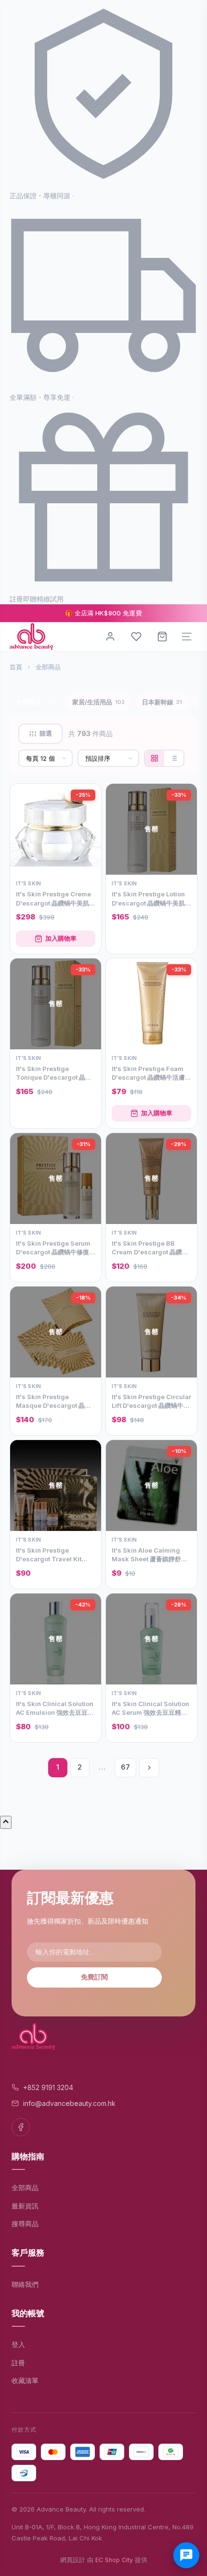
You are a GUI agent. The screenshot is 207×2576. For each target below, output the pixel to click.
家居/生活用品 (98, 702)
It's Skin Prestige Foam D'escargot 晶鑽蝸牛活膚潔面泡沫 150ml (151, 1073)
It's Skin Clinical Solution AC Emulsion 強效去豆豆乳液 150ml (55, 1708)
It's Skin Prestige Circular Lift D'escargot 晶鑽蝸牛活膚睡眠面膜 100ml (151, 1401)
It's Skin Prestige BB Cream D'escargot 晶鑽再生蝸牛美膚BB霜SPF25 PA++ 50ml (150, 1248)
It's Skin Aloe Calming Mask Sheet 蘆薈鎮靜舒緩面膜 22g (149, 1555)
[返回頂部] (6, 1822)
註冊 (18, 2363)
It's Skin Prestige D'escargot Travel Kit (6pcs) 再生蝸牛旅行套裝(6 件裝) (55, 1555)
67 (125, 1767)
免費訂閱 (94, 1977)
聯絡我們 (25, 2284)
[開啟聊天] (186, 2555)
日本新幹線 (162, 702)
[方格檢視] (155, 758)
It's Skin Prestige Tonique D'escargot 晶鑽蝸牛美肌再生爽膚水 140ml (54, 1073)
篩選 (46, 733)
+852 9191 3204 (48, 2087)
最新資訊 (25, 2206)
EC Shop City (114, 2560)
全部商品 (36, 702)
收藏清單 (25, 2380)
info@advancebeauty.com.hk (69, 2103)
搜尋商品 (25, 2224)
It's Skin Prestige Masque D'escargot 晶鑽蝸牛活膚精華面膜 (53, 1401)
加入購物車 (61, 938)
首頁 (16, 667)
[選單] (187, 637)
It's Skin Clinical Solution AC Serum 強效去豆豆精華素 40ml (150, 1708)
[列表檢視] (174, 758)
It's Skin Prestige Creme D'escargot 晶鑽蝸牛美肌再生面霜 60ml (56, 899)
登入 (18, 2344)
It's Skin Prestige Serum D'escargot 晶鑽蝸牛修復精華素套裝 (56, 1248)
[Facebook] (21, 2127)
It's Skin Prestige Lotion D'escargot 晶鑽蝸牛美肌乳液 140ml (151, 899)
